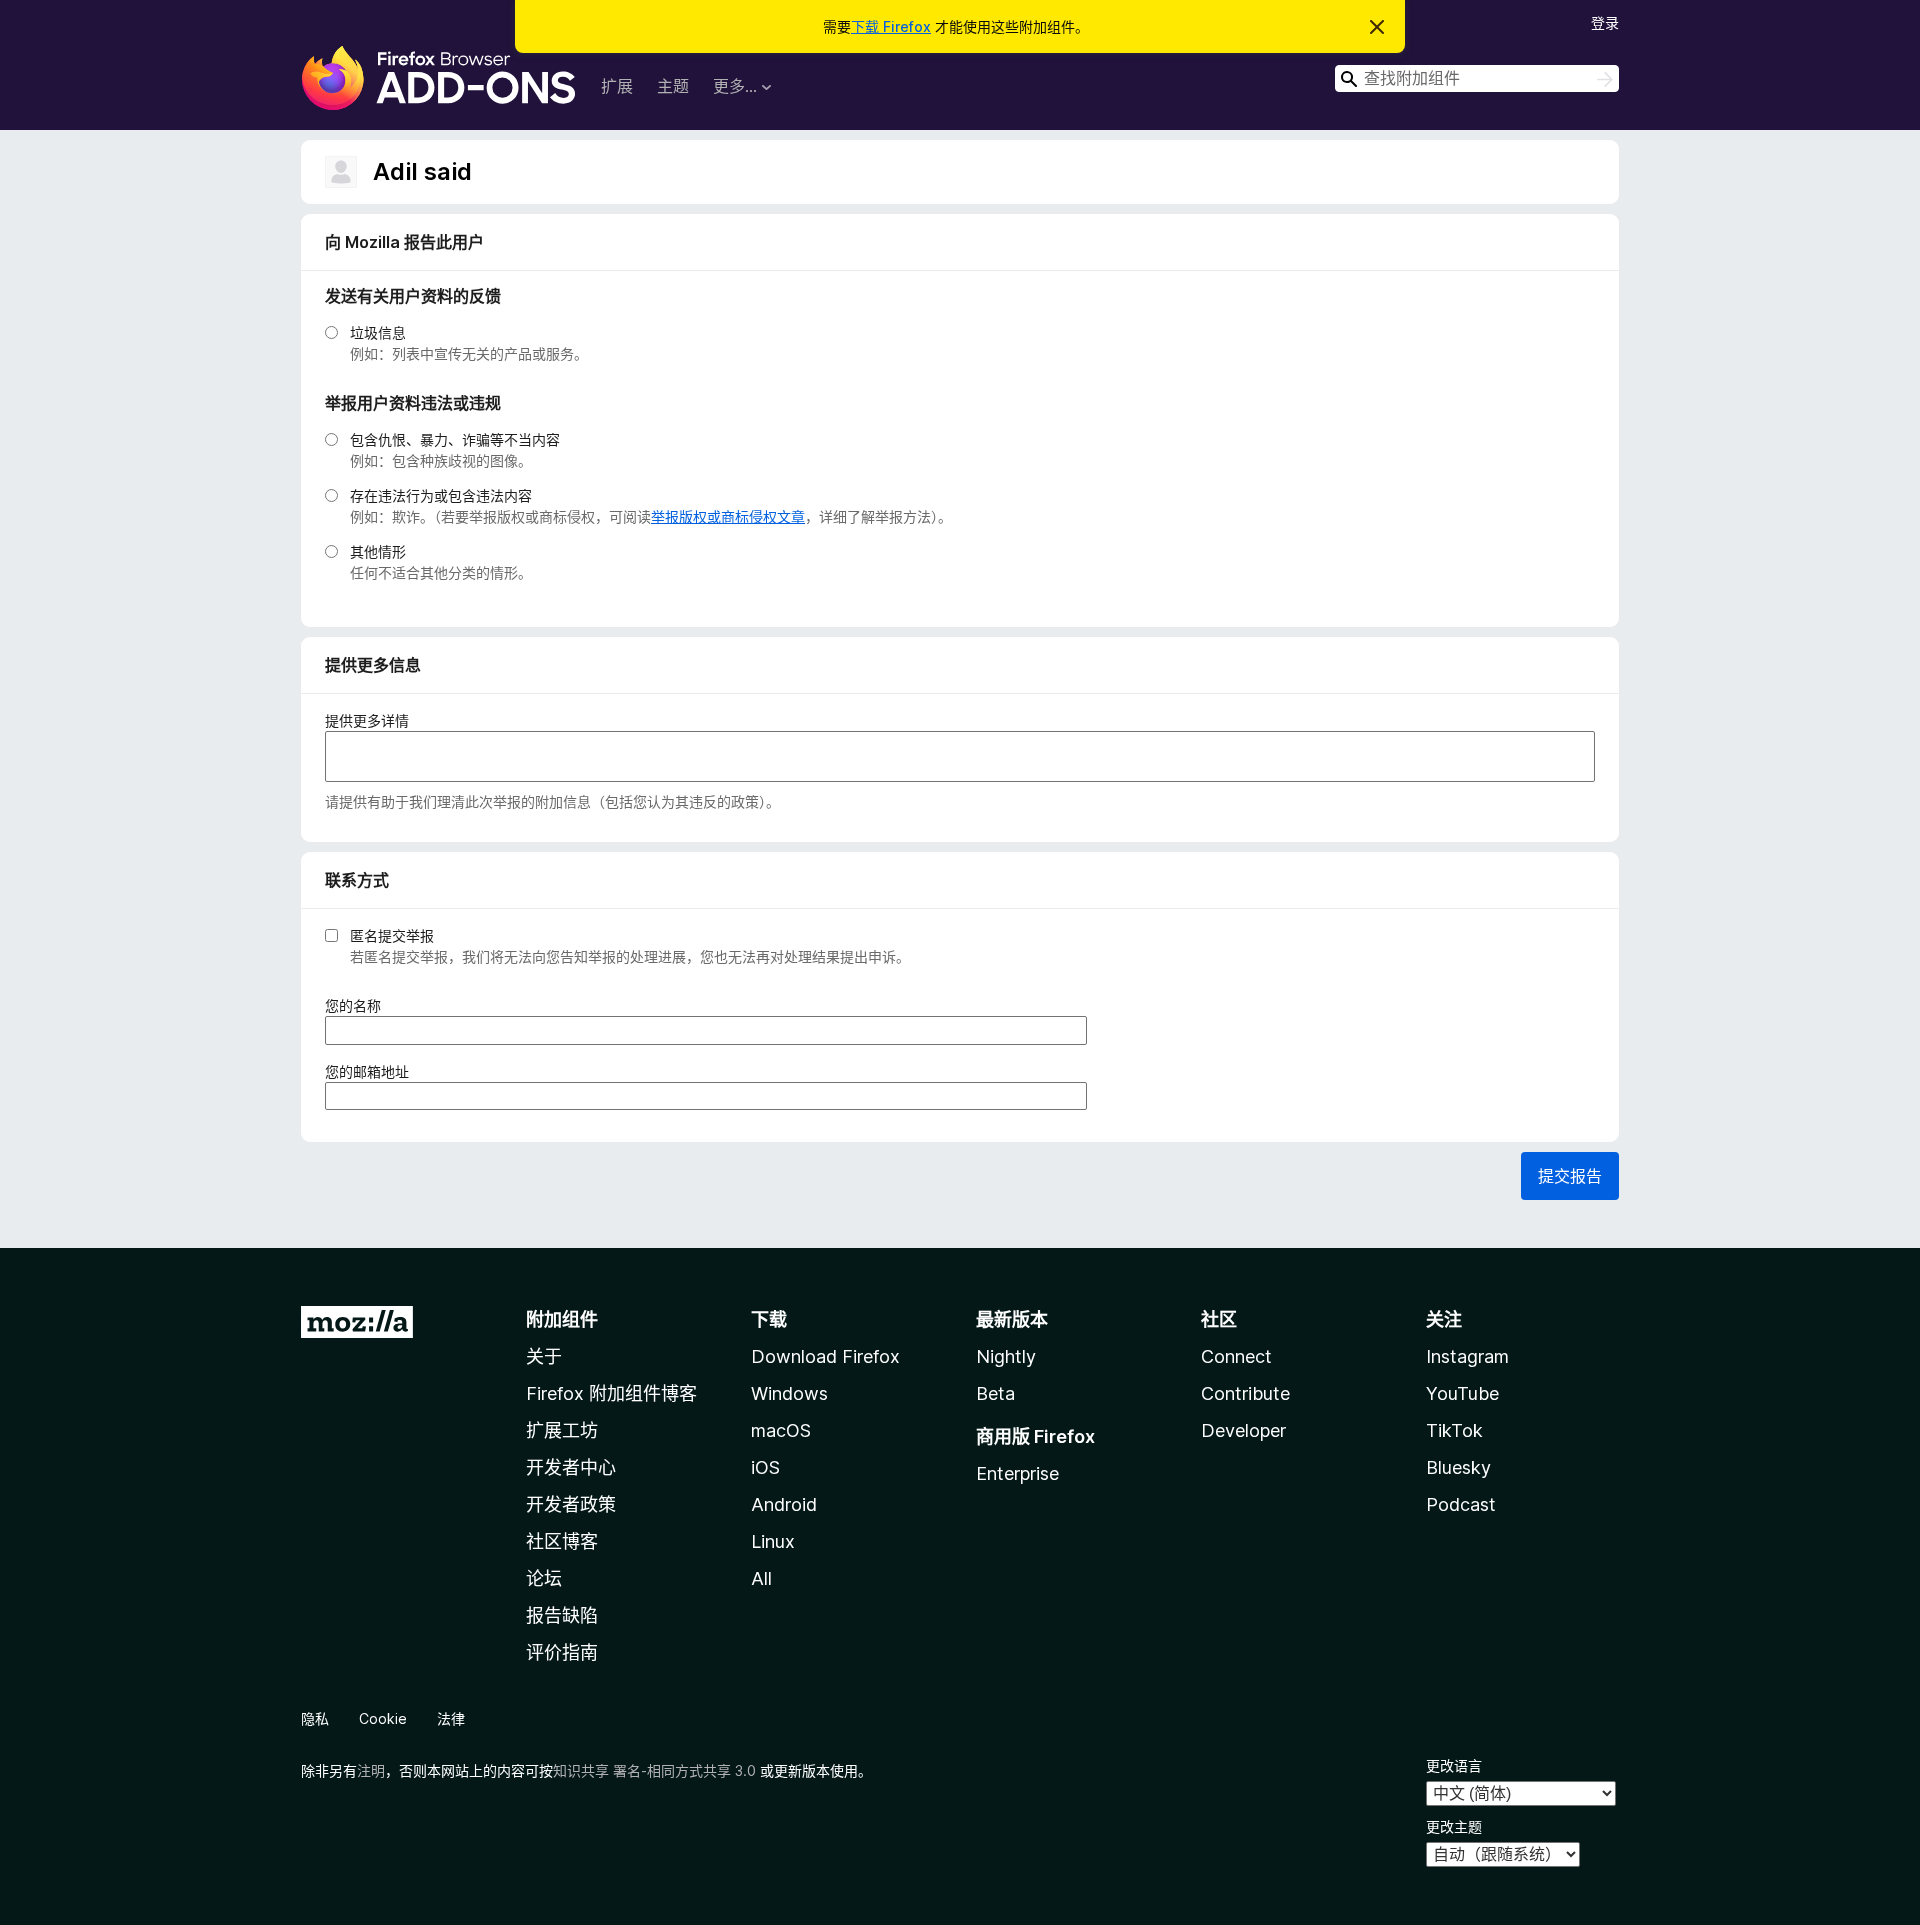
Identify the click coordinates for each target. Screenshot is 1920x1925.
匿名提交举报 (392, 935)
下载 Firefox (891, 26)
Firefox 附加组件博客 (611, 1393)
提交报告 (1570, 1176)
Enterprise (1017, 1473)
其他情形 (378, 551)
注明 (371, 1770)
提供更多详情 (367, 720)
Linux (773, 1541)
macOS (781, 1430)
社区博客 (562, 1541)
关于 (544, 1356)
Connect (1236, 1356)
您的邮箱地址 (373, 1072)
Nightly (1006, 1356)
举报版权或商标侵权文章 (728, 516)
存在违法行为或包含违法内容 (441, 495)
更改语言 (1454, 1765)
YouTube (1462, 1393)
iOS (765, 1467)
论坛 (544, 1578)
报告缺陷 (562, 1615)
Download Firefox (825, 1356)
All (761, 1578)
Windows (789, 1393)
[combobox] (1477, 78)
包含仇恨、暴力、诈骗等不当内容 (455, 439)
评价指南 (562, 1652)
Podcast (1461, 1504)
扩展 (617, 86)
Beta (995, 1393)
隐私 (315, 1718)
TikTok (1454, 1430)
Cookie (383, 1718)
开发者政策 (571, 1504)
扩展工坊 (562, 1430)
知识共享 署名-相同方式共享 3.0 (654, 1770)
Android (784, 1504)
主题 (673, 86)
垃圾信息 (378, 332)
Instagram (1467, 1356)
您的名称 (359, 1006)
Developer (1243, 1430)
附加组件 (562, 1319)
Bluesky (1458, 1467)
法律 (451, 1718)
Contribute (1245, 1393)
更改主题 (1454, 1826)
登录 (1605, 22)
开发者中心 (571, 1467)
